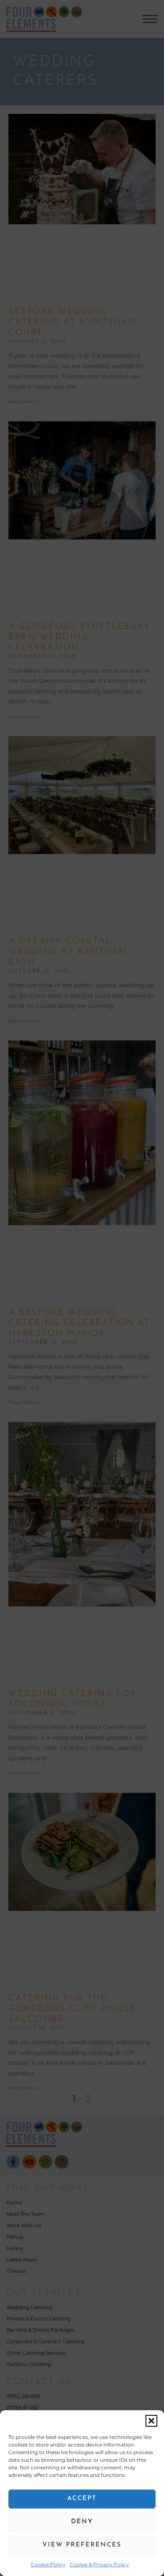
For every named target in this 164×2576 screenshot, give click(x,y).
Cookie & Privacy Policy (99, 2564)
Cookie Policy (48, 2564)
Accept (82, 2499)
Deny (82, 2522)
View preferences (82, 2545)
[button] (151, 2421)
